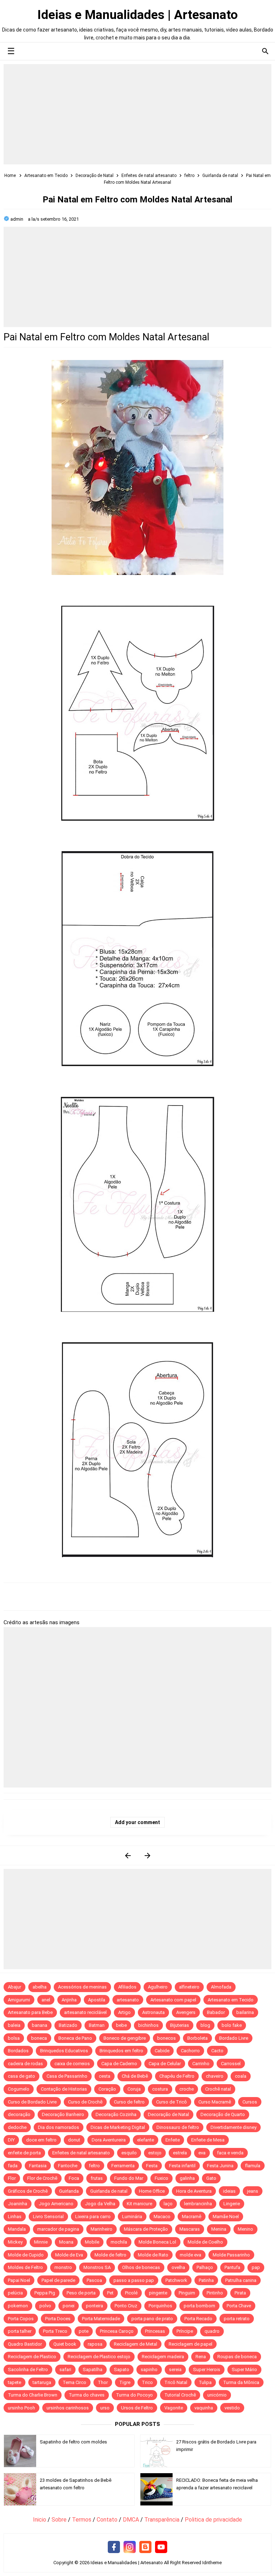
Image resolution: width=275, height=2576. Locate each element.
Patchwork (176, 2280)
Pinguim (187, 2293)
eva (202, 2153)
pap (256, 2267)
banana (40, 2025)
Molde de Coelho (205, 2242)
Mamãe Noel (226, 2217)
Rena (201, 2357)
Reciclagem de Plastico (32, 2357)
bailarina (245, 2012)
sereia (175, 2369)
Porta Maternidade (101, 2319)
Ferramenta (123, 2166)
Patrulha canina (241, 2280)
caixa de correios (72, 2064)
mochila (119, 2242)
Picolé (131, 2293)
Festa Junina (220, 2166)
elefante (146, 2140)
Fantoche (68, 2166)
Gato (211, 2178)
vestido (232, 2408)
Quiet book (65, 2344)
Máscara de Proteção (146, 2229)
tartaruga (42, 2382)
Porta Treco (55, 2331)
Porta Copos (21, 2319)
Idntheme (212, 2563)
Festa (152, 2166)
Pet (110, 2293)
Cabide (162, 2051)
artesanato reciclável (85, 2012)
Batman (97, 2025)
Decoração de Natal (168, 2114)
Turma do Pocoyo (134, 2395)
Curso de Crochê (85, 2102)
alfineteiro (189, 1987)
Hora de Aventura (194, 2191)
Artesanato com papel (173, 2000)
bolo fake (232, 2025)
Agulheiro (158, 1987)
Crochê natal (218, 2089)
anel (46, 2000)
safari (65, 2369)
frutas (97, 2178)
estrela (180, 2153)
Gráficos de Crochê (28, 2191)
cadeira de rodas (25, 2064)
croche (187, 2089)
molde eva (190, 2255)
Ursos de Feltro (137, 2408)
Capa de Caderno (119, 2064)
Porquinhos (160, 2306)
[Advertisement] (137, 114)
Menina (219, 2229)
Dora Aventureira (109, 2140)
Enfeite (173, 2140)
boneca (39, 2038)
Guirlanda (69, 2191)
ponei (69, 2306)
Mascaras (190, 2229)
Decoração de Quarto (223, 2114)
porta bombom (199, 2306)
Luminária (132, 2217)
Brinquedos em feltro (121, 2051)
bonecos (167, 2038)
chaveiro (215, 2076)
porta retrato (237, 2319)
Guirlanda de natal (109, 2191)
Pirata (240, 2293)
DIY (11, 2140)
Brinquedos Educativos (64, 2051)
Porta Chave (239, 2306)
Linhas (15, 2217)
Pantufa (232, 2267)
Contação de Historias (64, 2089)
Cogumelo (19, 2089)
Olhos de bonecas (141, 2267)
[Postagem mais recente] (128, 1855)
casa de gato (21, 2076)
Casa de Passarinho (67, 2076)
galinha (187, 2178)
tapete (15, 2382)
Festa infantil (182, 2166)
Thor (103, 2382)
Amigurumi (19, 2000)
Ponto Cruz (126, 2306)
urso (105, 2408)
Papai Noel (19, 2280)
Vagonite (174, 2408)
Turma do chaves (87, 2395)
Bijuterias (180, 2025)
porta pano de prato (152, 2319)
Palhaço (205, 2267)
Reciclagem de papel (190, 2344)
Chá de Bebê (135, 2076)
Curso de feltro (129, 2102)
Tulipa (205, 2382)
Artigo (124, 2012)
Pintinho (215, 2293)
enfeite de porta (24, 2153)
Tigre (125, 2382)
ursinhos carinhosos (68, 2408)
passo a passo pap (134, 2280)
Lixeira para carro (93, 2217)
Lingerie (232, 2204)
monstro (63, 2267)
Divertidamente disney (233, 2127)
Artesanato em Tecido (231, 2000)
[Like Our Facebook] (114, 2547)
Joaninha (18, 2204)
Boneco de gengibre (125, 2038)
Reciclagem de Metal (136, 2344)
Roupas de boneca (237, 2357)
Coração (107, 2089)
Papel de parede (58, 2280)
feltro (94, 2166)
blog (205, 2025)
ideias (229, 2191)
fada (13, 2166)
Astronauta (153, 2012)
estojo (155, 2153)
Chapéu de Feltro (177, 2076)
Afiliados (127, 1987)
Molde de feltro (110, 2255)
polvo (45, 2306)
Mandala (17, 2229)
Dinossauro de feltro (178, 2127)
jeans (253, 2191)
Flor (12, 2178)
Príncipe (185, 2331)
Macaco (162, 2217)
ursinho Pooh (21, 2408)
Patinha (206, 2280)
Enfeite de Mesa (208, 2140)
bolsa (14, 2038)
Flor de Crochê (42, 2178)
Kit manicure (139, 2204)
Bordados (18, 2051)
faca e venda (230, 2153)
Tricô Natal (176, 2382)
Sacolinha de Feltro (28, 2369)
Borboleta (197, 2038)
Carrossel (231, 2064)
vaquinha (204, 2408)
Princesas (155, 2331)
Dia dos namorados (59, 2127)
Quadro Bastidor (25, 2344)
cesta (105, 2076)
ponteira (95, 2306)
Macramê (192, 2217)
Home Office (152, 2191)
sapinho (149, 2369)
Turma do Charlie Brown (33, 2395)
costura (160, 2089)
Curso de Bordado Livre (32, 2102)
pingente (158, 2293)
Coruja (134, 2089)
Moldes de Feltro (25, 2267)
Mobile (92, 2242)
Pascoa (94, 2280)
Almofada (221, 1987)
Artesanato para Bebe (30, 2012)
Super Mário (244, 2369)
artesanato (128, 2000)
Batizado (68, 2025)
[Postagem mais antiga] (147, 1855)
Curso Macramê (215, 2102)
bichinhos (148, 2025)
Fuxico (161, 2178)
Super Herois (207, 2369)
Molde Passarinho (231, 2255)
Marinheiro (102, 2229)
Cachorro (190, 2051)
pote (84, 2331)
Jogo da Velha (100, 2204)
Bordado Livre (234, 2038)
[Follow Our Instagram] (130, 2547)
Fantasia (38, 2166)
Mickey (15, 2242)
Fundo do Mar (129, 2178)
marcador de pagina (58, 2229)
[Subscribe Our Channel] (161, 2547)
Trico (147, 2382)
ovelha (178, 2267)
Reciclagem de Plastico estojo (99, 2357)
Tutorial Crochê (180, 2395)
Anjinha (69, 2000)
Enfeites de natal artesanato (81, 2153)
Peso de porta (81, 2293)
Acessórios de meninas (82, 1987)
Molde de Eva (69, 2255)
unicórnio (217, 2395)
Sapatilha (93, 2369)
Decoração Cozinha (116, 2114)
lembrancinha (198, 2204)
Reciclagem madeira (163, 2357)
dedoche (17, 2127)
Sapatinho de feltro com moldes (73, 2442)
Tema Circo (74, 2382)
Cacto (217, 2051)
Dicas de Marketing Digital (118, 2127)
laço (168, 2204)
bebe (121, 2025)
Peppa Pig (45, 2293)
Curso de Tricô (172, 2102)
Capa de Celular (165, 2064)
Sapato (122, 2369)
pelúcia (15, 2293)
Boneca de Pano (75, 2038)
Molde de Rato (153, 2255)
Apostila (97, 2000)
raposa (95, 2344)
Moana (66, 2242)
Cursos (250, 2102)
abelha (40, 1987)
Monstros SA (97, 2267)
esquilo (129, 2153)
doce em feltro (41, 2140)
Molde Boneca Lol (157, 2242)
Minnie (41, 2242)
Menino (245, 2229)
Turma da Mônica (241, 2382)
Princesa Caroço (117, 2331)
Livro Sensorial (48, 2217)
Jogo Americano (56, 2204)
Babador (216, 2012)
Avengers (186, 2012)
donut (74, 2140)
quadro (212, 2331)
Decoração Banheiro (63, 2114)
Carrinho (201, 2064)
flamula (253, 2166)
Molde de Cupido (26, 2255)
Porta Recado (198, 2319)
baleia (14, 2025)
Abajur (15, 1987)
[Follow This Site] (145, 2547)
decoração (19, 2114)
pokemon (18, 2306)
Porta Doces (58, 2319)
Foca (74, 2178)
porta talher (20, 2331)
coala (241, 2076)
